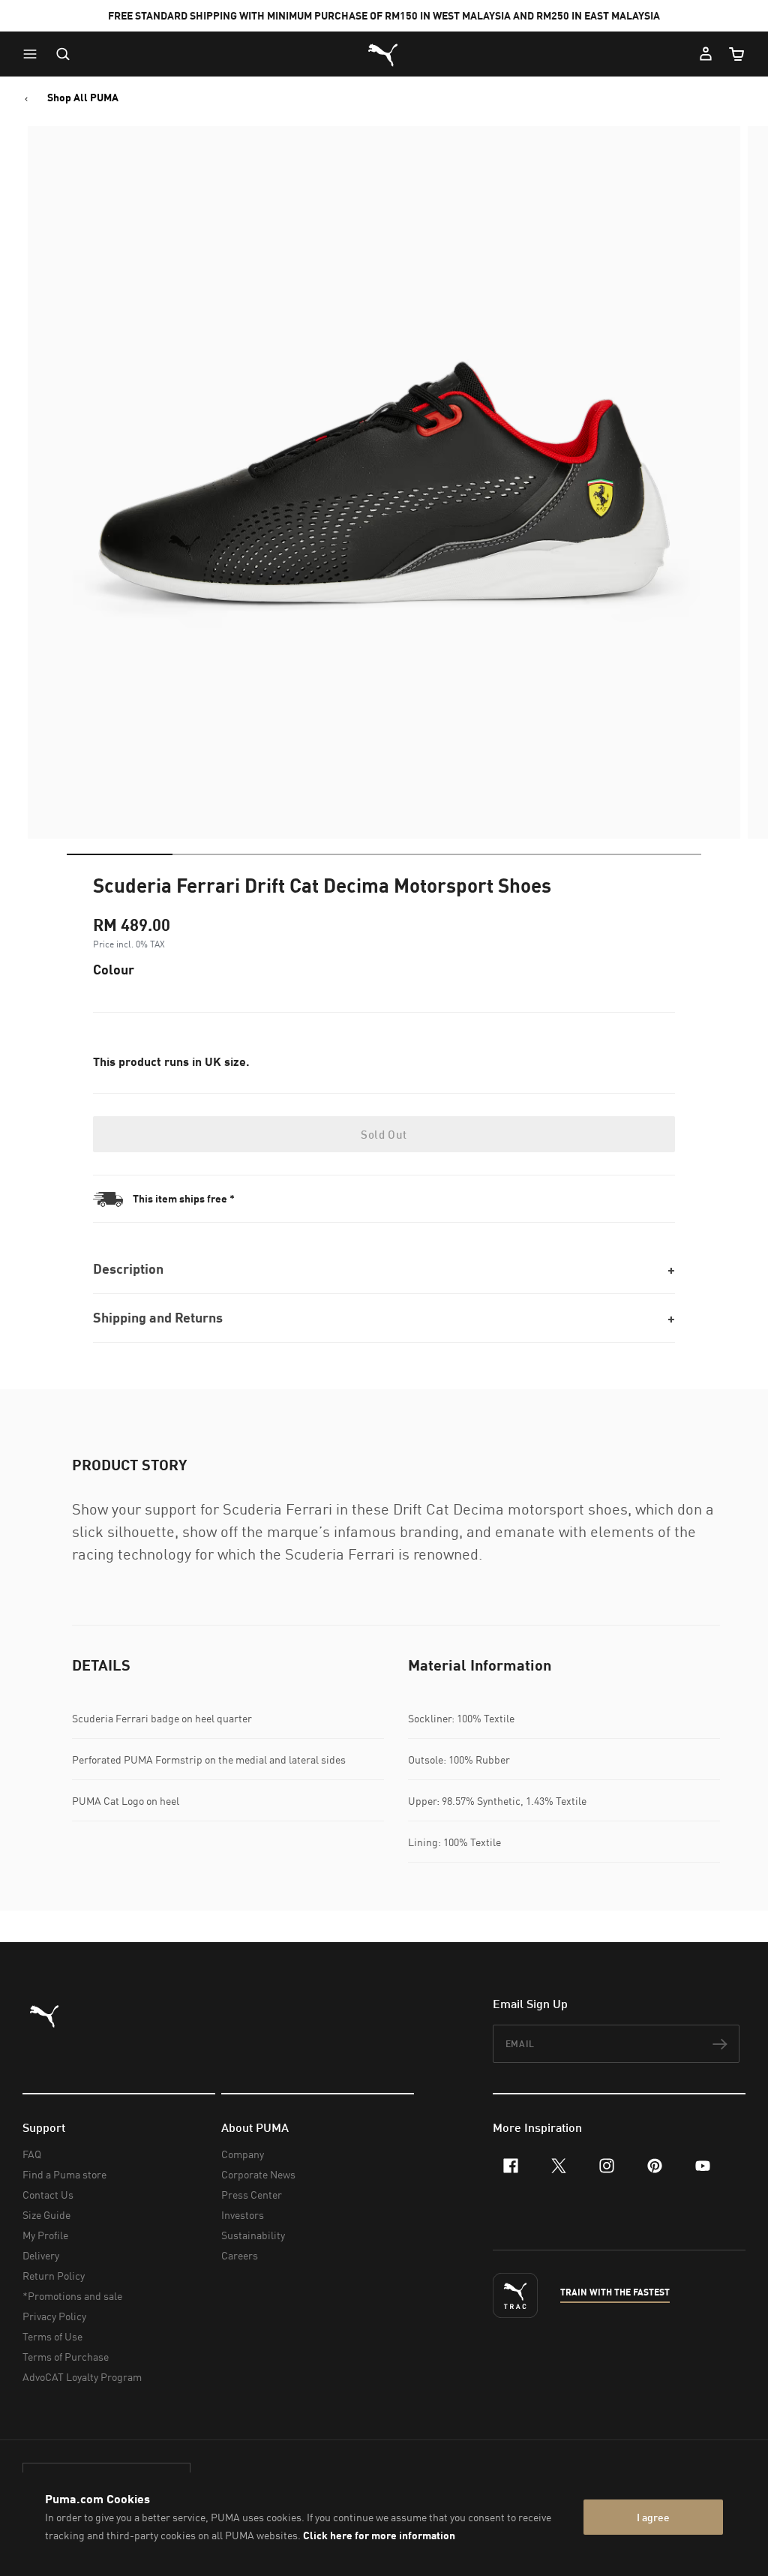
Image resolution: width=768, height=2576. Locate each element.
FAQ (32, 2154)
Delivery (41, 2255)
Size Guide (46, 2215)
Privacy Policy (54, 2316)
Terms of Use (52, 2336)
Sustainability (253, 2235)
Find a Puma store (64, 2174)
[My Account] (706, 54)
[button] (34, 54)
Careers (240, 2255)
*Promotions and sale (72, 2296)
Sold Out (384, 1134)
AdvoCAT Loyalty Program (82, 2377)
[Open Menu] (34, 54)
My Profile (45, 2235)
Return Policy (54, 2276)
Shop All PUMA (83, 98)
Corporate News (258, 2174)
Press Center (252, 2195)
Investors (243, 2215)
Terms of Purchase (66, 2357)
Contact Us (48, 2195)
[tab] (120, 854)
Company (243, 2154)
